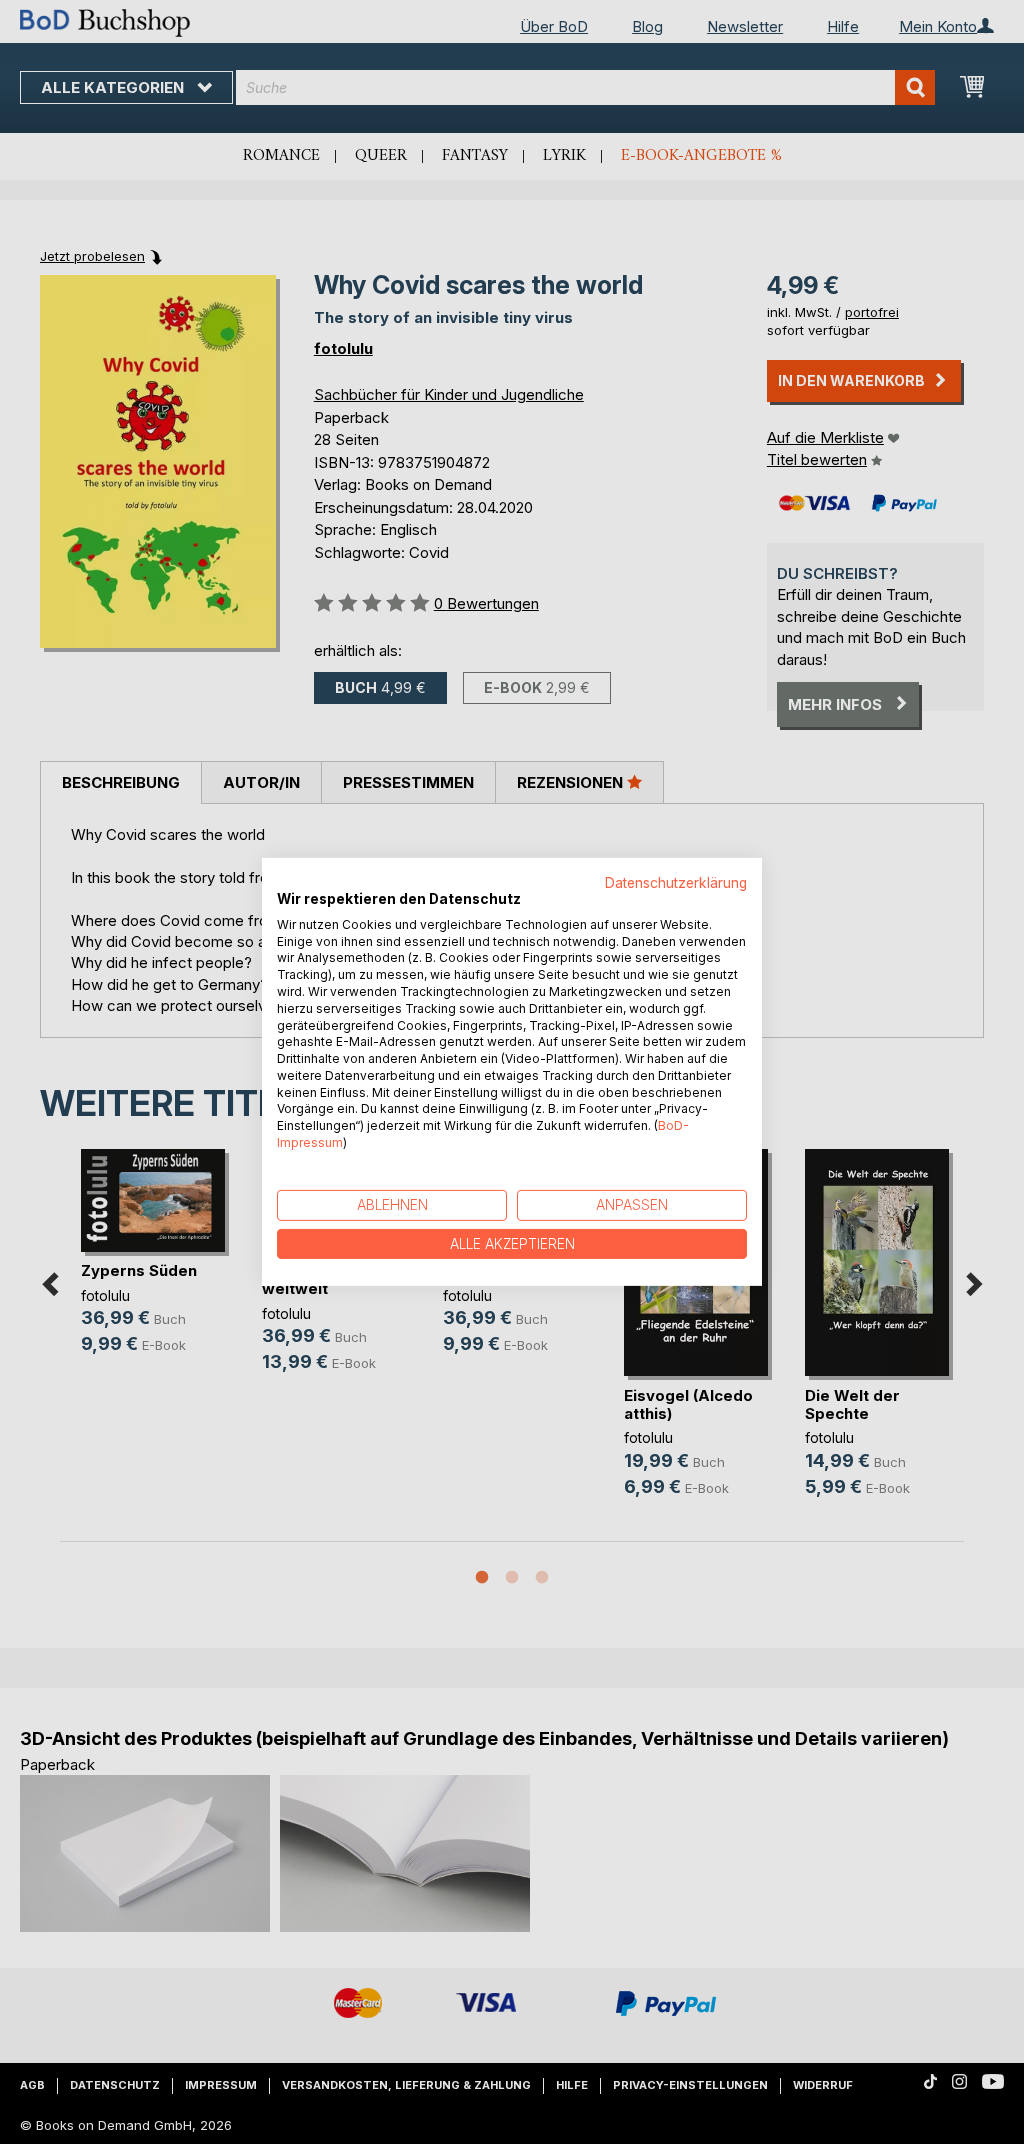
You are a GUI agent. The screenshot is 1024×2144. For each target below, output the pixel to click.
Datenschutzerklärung (676, 883)
